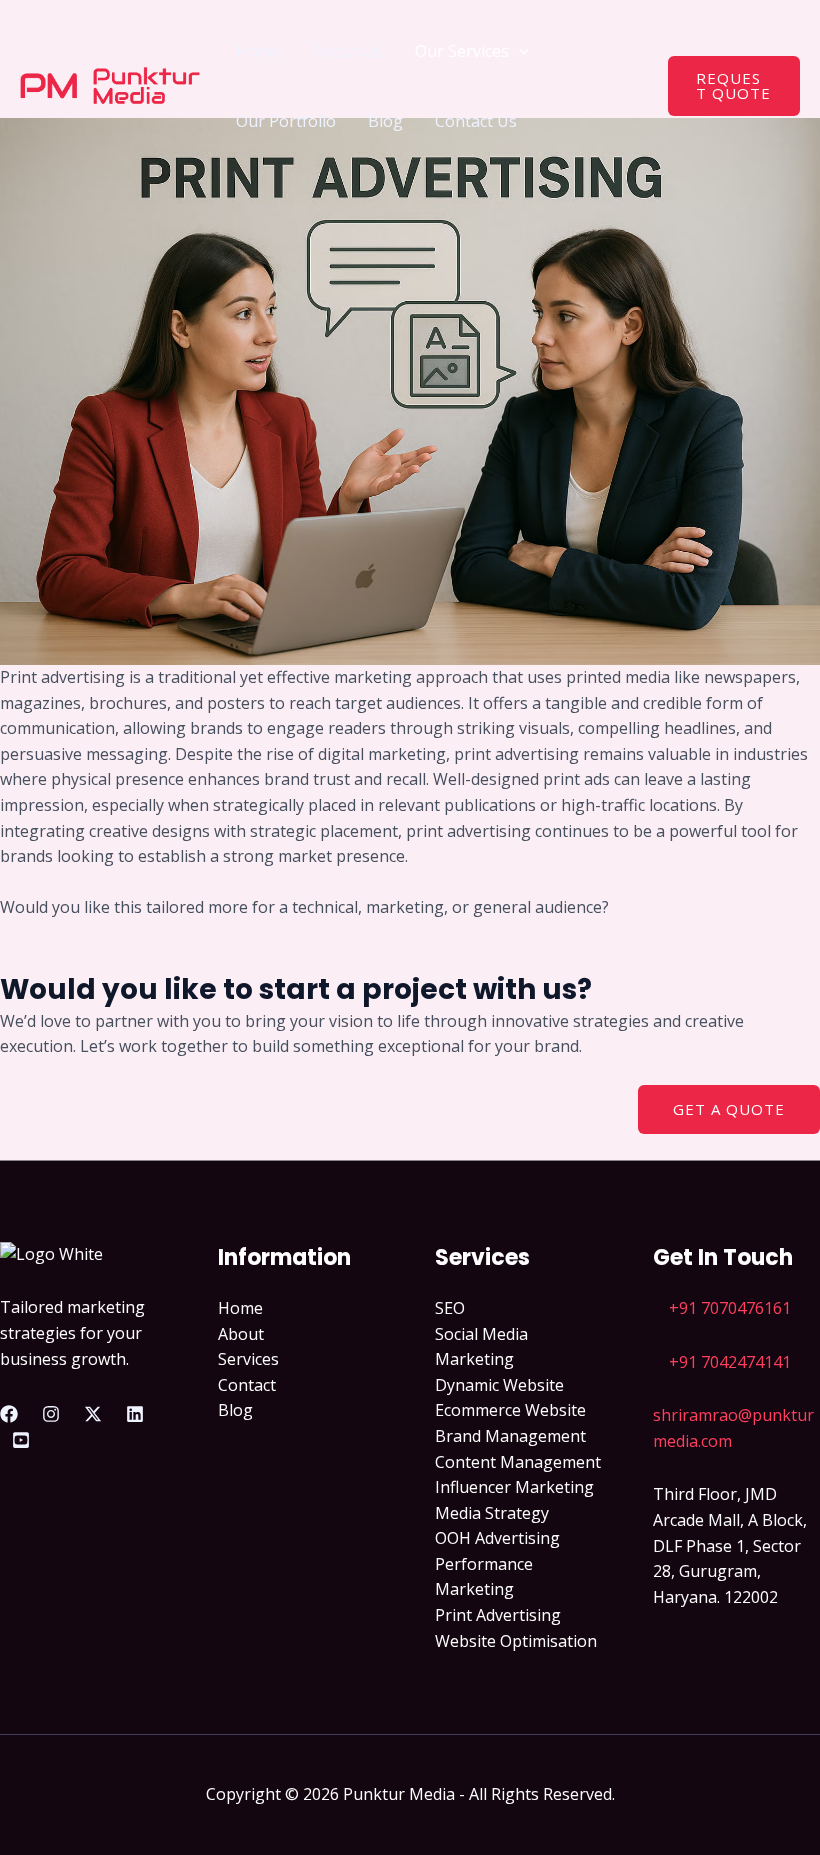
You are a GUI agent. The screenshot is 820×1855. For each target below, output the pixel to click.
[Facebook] (9, 1414)
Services (248, 1359)
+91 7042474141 (730, 1362)
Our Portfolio (286, 121)
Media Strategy (492, 1513)
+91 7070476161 (730, 1308)
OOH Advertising (497, 1538)
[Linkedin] (135, 1414)
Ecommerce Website (510, 1410)
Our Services (462, 51)
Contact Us (476, 121)
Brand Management (510, 1436)
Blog (385, 121)
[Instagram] (51, 1414)
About (241, 1334)
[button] (519, 51)
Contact (247, 1385)
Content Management (518, 1462)
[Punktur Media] (110, 84)
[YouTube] (21, 1440)
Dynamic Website (499, 1385)
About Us (348, 51)
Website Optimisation (516, 1641)
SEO (450, 1308)
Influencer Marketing (514, 1487)
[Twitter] (93, 1414)
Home (258, 51)
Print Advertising (498, 1615)
